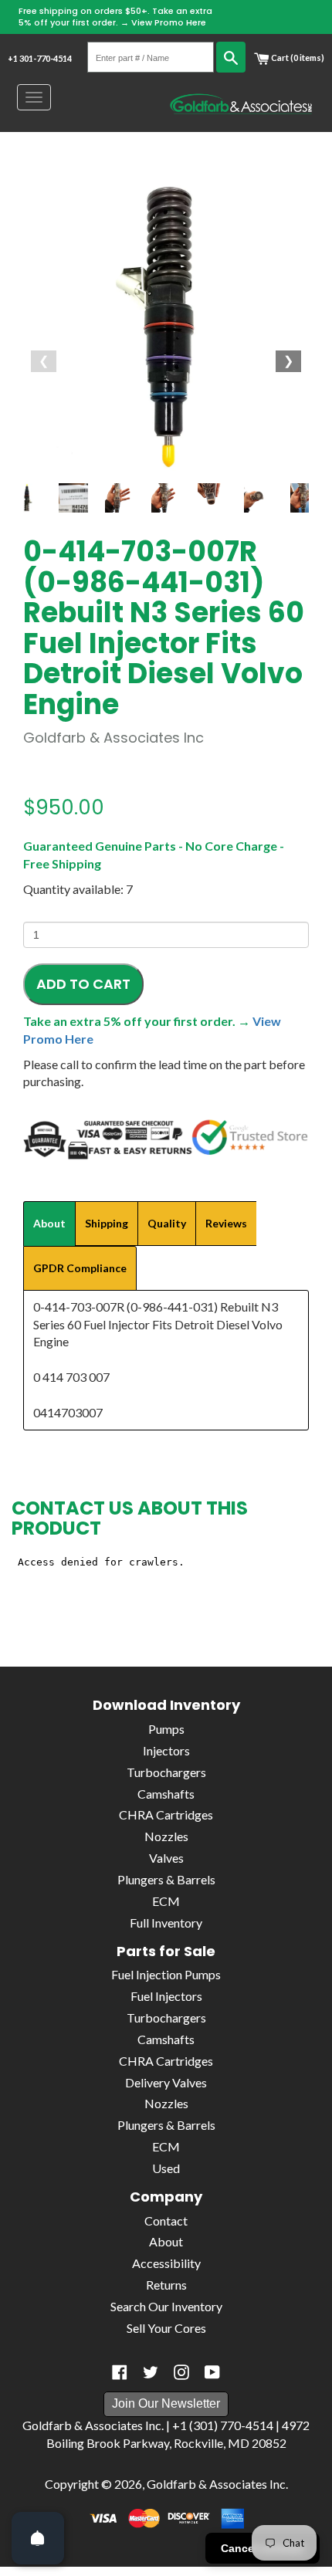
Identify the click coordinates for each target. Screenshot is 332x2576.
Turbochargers (166, 1772)
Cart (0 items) (297, 58)
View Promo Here (169, 22)
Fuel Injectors (166, 1996)
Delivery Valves (166, 2082)
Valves (166, 1858)
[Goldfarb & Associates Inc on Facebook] (120, 2372)
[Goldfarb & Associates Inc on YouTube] (212, 2372)
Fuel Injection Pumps (166, 1974)
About (166, 2241)
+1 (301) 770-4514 (223, 2425)
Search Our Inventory (166, 2306)
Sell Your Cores (166, 2328)
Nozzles (166, 1836)
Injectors (166, 1750)
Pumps (166, 1729)
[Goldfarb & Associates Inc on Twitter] (151, 2372)
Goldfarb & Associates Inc (216, 2484)
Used (166, 2168)
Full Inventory (166, 1923)
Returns (166, 2285)
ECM (166, 1901)
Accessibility (166, 2263)
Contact (166, 2221)
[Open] (38, 2538)
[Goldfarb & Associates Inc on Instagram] (181, 2372)
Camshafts (166, 1794)
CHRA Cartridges (166, 1814)
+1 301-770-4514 (40, 58)
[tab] (49, 1224)
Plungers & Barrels (166, 1879)
